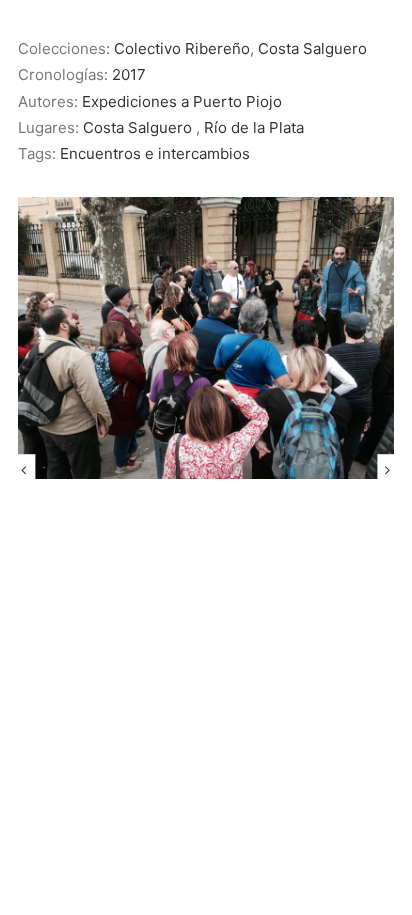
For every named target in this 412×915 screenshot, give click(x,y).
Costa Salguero (312, 48)
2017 (129, 74)
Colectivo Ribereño (182, 48)
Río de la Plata (254, 127)
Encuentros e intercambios (155, 153)
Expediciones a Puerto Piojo (182, 101)
